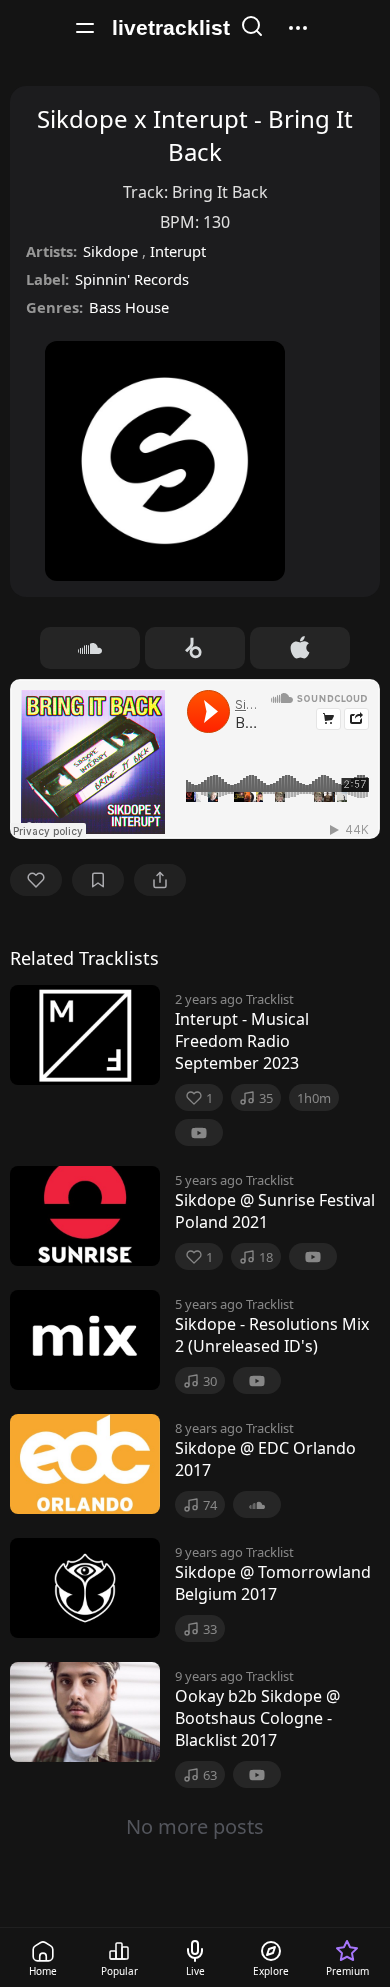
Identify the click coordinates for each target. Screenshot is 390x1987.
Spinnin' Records (132, 279)
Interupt (178, 251)
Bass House (129, 307)
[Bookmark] (98, 880)
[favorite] (36, 880)
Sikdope (112, 251)
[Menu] (85, 28)
